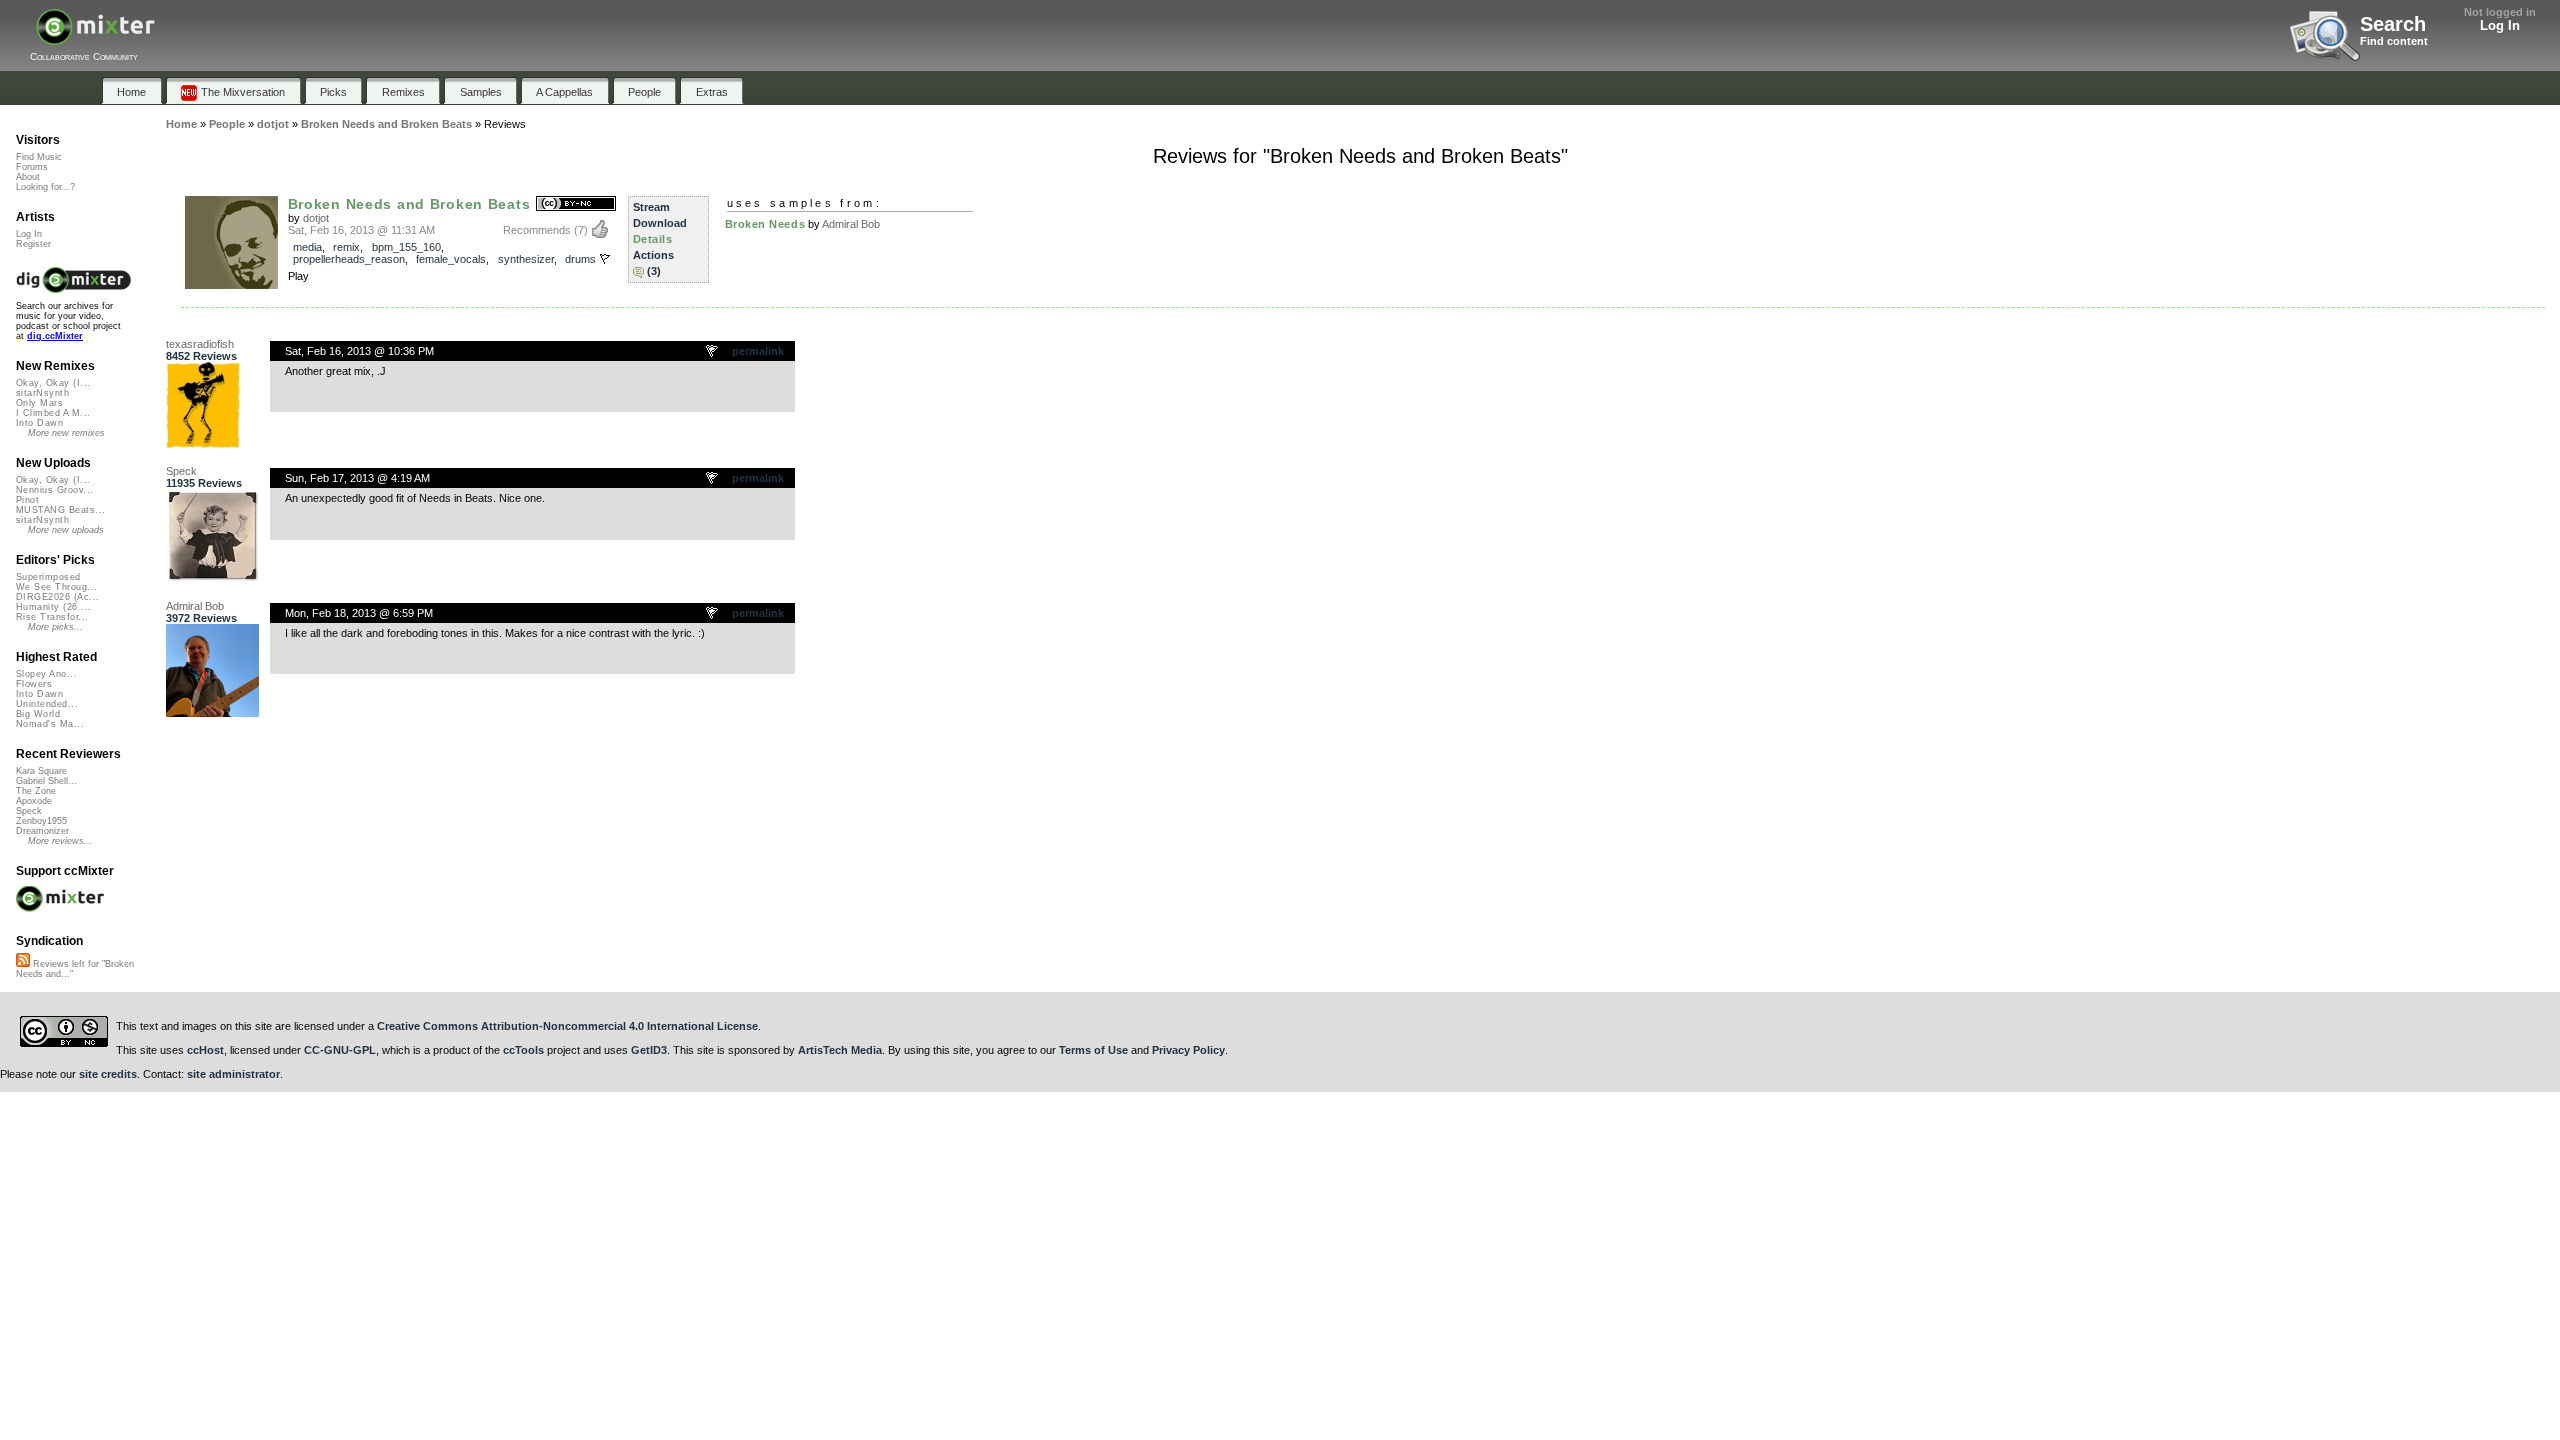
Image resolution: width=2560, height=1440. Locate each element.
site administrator (233, 1074)
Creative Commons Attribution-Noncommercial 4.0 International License (567, 1026)
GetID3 (649, 1050)
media (307, 247)
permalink (758, 351)
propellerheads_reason (349, 259)
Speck (181, 471)
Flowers (34, 684)
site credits (108, 1074)
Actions (653, 255)
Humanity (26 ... (53, 607)
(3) (654, 271)
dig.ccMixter (55, 336)
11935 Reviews (204, 483)
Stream (651, 207)
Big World (38, 714)
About (28, 177)
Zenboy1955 (41, 821)
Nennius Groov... (54, 490)
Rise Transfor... (52, 617)
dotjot (316, 218)
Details (653, 239)
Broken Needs (765, 224)
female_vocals (451, 259)
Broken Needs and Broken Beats (409, 204)
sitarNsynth (42, 393)
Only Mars (39, 403)
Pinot (27, 500)
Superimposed (48, 577)
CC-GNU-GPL (340, 1050)
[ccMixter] (95, 37)
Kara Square (41, 771)
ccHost (205, 1050)
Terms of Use (1093, 1050)
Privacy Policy (1188, 1050)
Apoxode (34, 801)
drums (580, 259)
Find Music (39, 157)
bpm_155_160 (406, 247)
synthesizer (526, 259)
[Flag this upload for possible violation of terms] (605, 259)
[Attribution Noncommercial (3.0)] (576, 204)
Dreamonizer (42, 831)
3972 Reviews (201, 618)
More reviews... (60, 841)
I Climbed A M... (53, 413)
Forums (32, 167)
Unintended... (47, 704)
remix (346, 247)
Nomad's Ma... (50, 724)
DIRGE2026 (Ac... (57, 597)
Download (660, 223)
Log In (2500, 25)
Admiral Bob (851, 224)
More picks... (55, 627)
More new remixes (66, 433)
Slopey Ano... (46, 674)
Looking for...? (45, 187)
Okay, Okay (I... (53, 383)
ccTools (523, 1050)
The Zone (36, 791)
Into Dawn (39, 423)
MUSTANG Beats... (60, 510)
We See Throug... (56, 587)
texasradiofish (200, 344)
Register (33, 244)
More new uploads (66, 530)
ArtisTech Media (840, 1050)
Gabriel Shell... (46, 781)
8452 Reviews (201, 356)
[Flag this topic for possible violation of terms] (713, 352)
